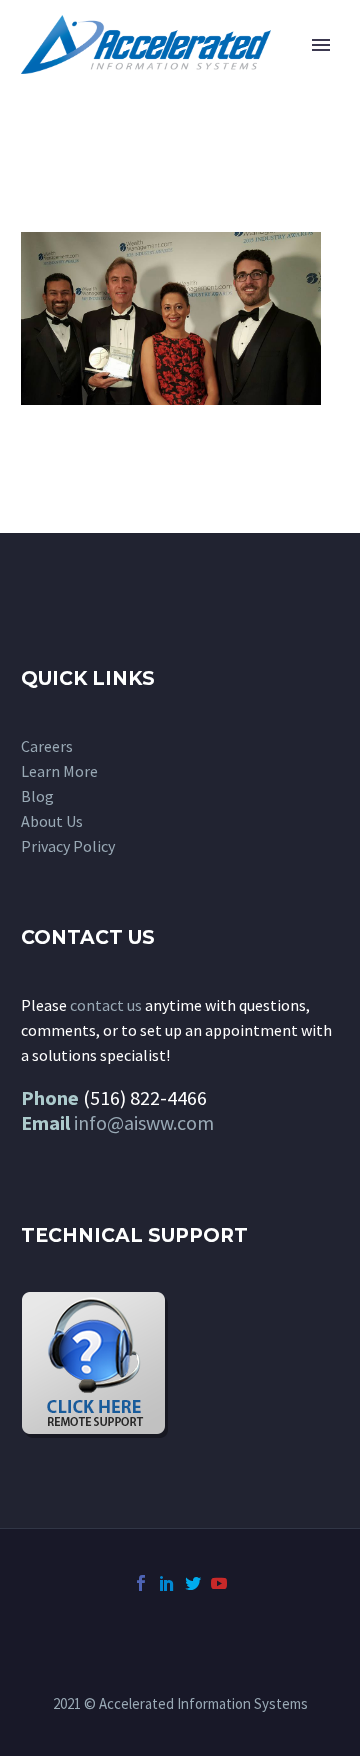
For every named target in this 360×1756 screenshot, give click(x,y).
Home (257, 75)
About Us (52, 821)
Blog (37, 796)
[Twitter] (193, 1583)
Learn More (59, 771)
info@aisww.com (144, 1122)
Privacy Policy (68, 846)
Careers (47, 746)
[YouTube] (219, 1583)
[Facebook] (141, 1583)
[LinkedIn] (167, 1583)
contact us (106, 1005)
